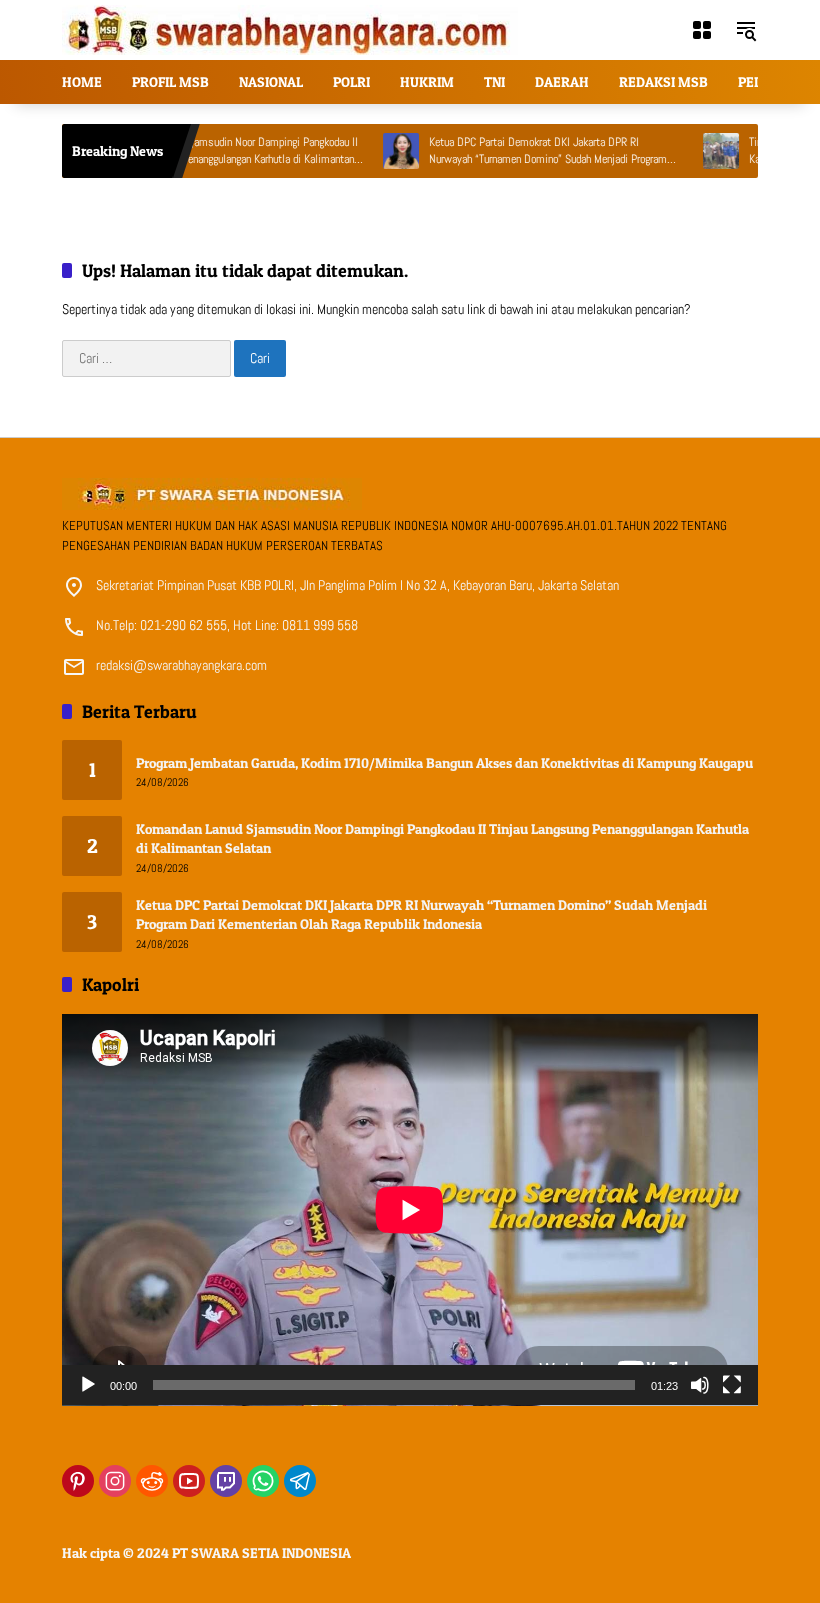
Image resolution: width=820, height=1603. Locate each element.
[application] (410, 1210)
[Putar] (88, 1385)
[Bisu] (700, 1385)
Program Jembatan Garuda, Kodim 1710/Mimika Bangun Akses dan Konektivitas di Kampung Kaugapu (444, 762)
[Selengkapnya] (410, 494)
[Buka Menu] (702, 30)
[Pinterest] (78, 1481)
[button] (746, 30)
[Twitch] (226, 1481)
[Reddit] (152, 1481)
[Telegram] (300, 1481)
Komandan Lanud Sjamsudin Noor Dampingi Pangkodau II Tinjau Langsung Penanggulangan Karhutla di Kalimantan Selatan (205, 151)
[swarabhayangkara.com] (290, 29)
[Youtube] (189, 1481)
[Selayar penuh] (732, 1385)
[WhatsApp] (263, 1481)
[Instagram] (115, 1481)
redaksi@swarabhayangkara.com (181, 665)
